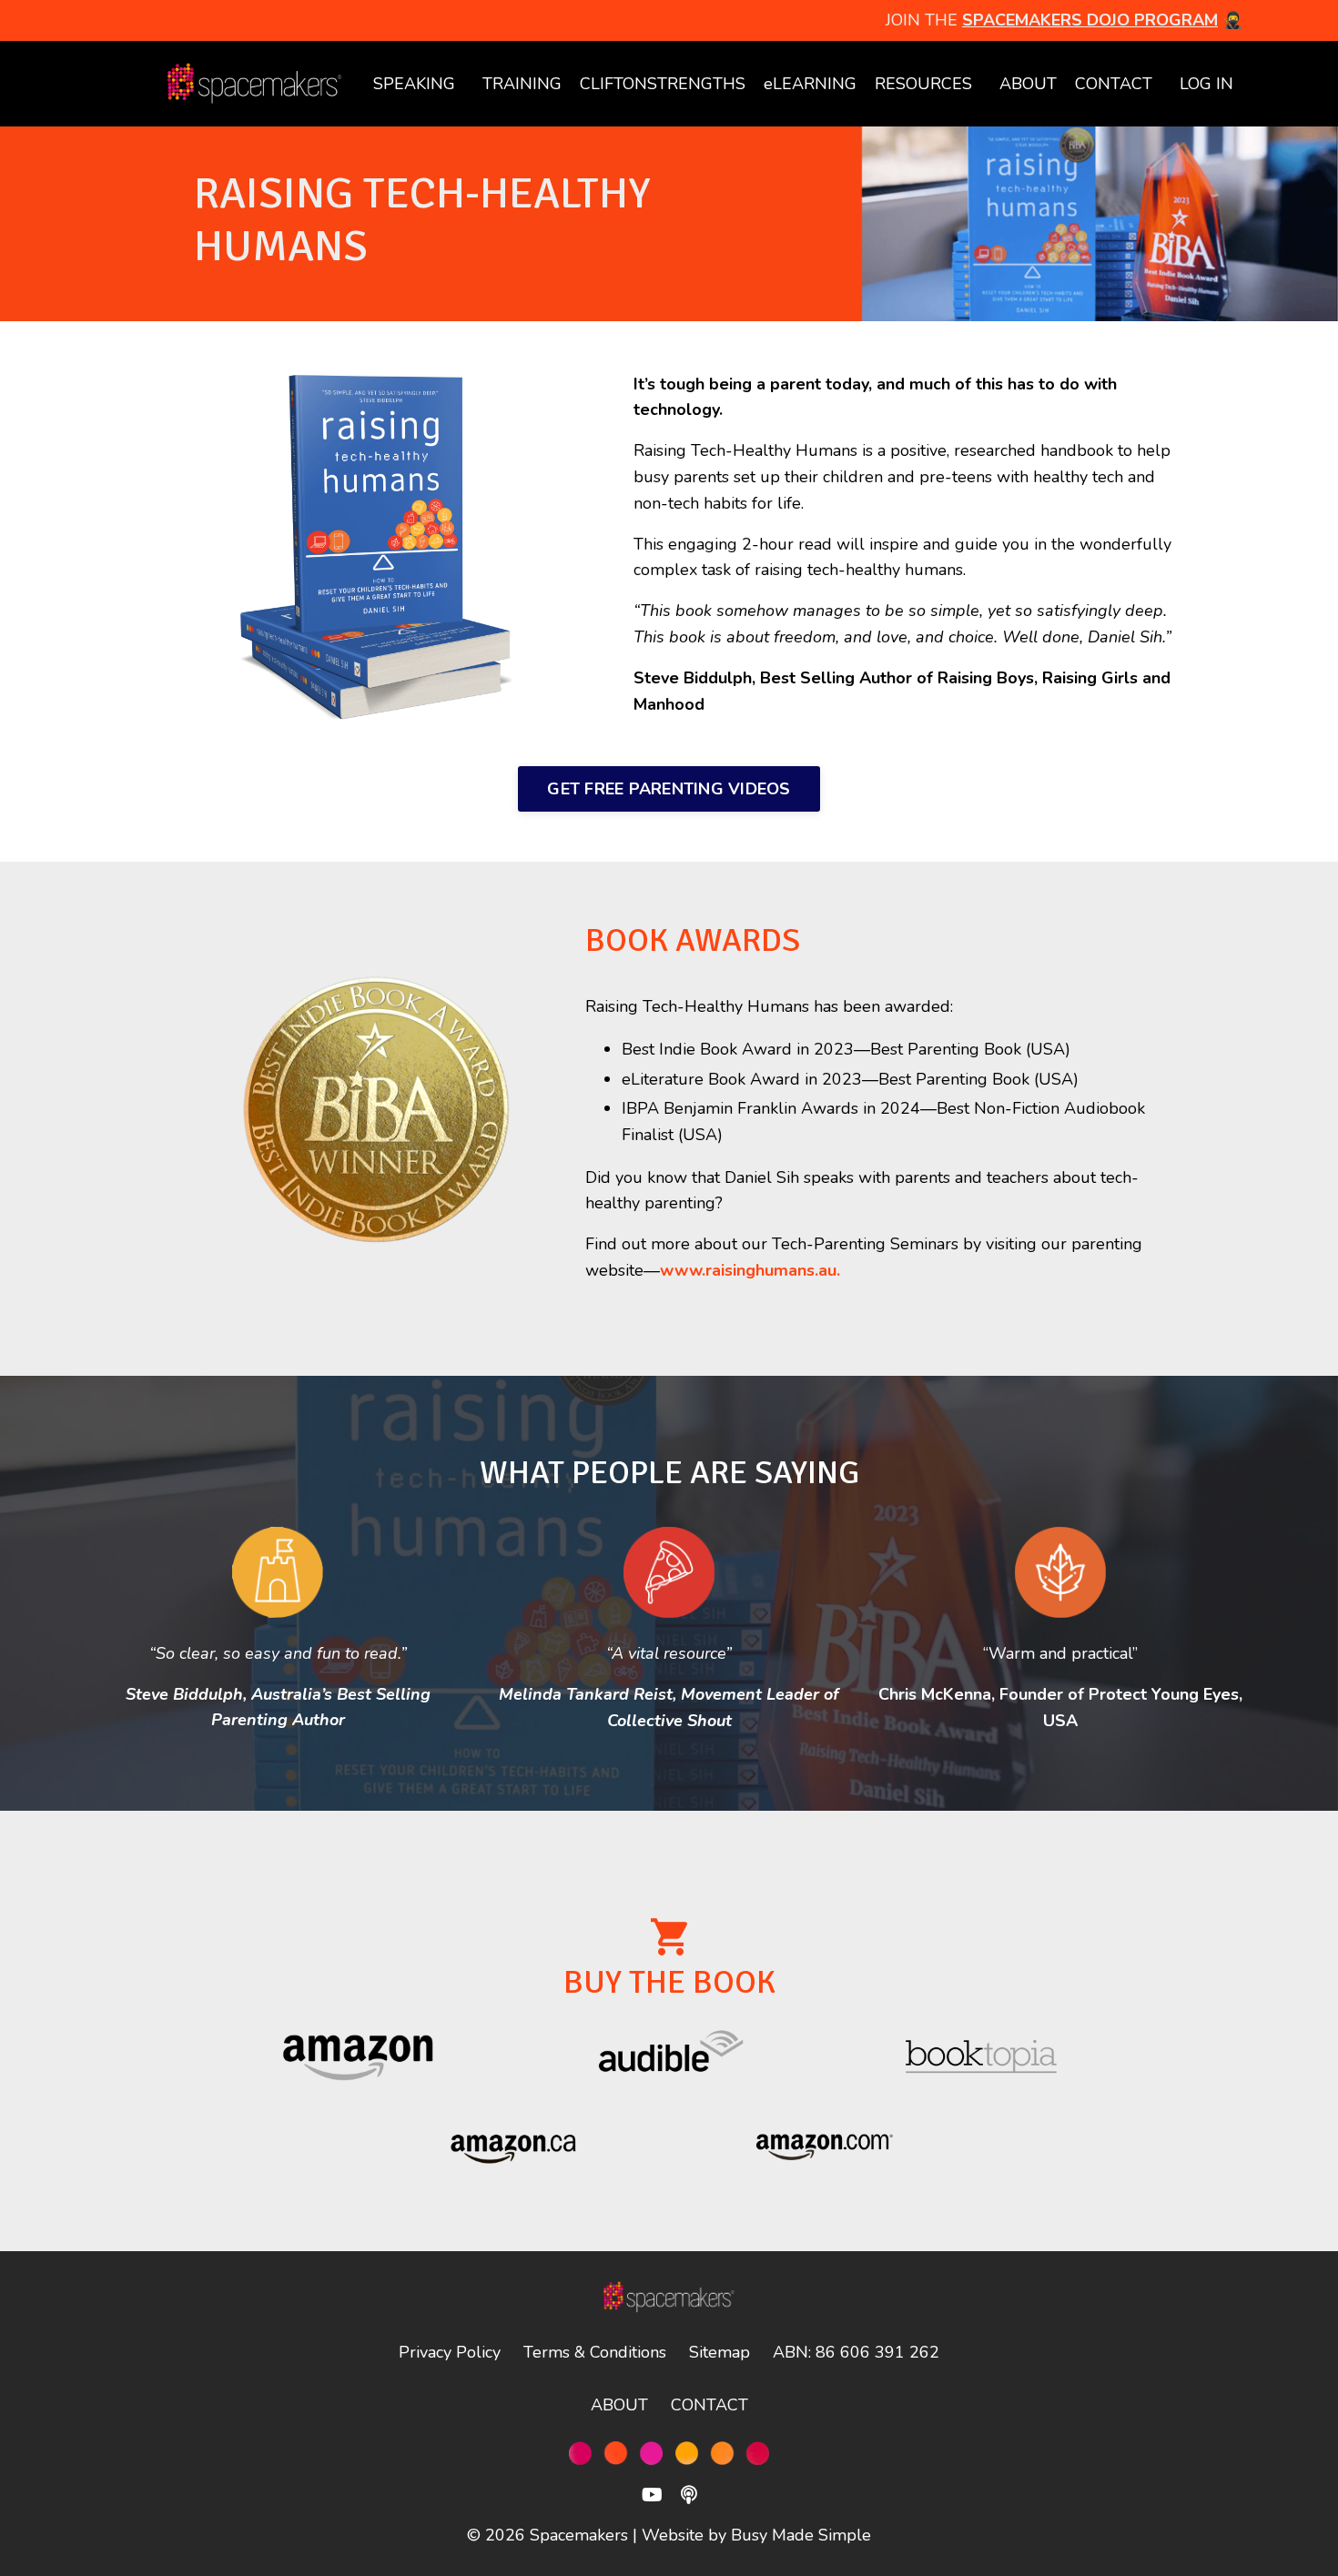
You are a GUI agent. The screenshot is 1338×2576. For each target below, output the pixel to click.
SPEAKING (414, 84)
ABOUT (1028, 84)
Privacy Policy (450, 2352)
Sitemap (720, 2352)
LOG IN (1206, 84)
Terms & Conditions (595, 2352)
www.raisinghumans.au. (750, 1270)
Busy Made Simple (801, 2535)
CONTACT (1114, 84)
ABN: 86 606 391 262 (856, 2352)
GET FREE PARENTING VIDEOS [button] (669, 789)
